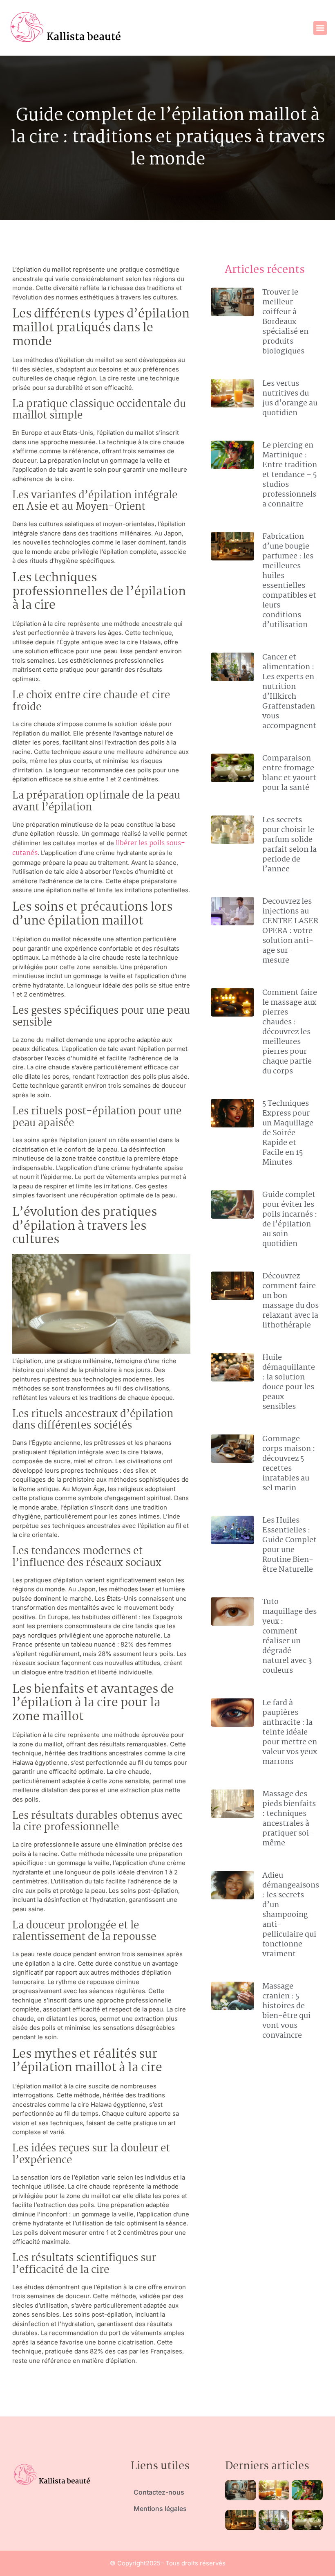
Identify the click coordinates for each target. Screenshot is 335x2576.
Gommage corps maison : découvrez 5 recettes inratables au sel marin (289, 1464)
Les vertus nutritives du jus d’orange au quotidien (290, 398)
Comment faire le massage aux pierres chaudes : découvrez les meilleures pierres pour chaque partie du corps (290, 1032)
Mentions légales (160, 2509)
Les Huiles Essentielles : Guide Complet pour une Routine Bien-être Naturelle (289, 1545)
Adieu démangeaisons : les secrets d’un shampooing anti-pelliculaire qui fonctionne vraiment (291, 1915)
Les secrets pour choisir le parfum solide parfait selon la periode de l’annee (289, 845)
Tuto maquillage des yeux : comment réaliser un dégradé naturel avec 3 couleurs (289, 1636)
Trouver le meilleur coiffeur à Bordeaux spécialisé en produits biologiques (285, 322)
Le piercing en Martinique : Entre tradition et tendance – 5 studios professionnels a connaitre (290, 475)
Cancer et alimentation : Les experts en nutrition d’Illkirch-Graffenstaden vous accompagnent (289, 692)
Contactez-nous (159, 2492)
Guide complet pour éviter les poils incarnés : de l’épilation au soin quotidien (290, 1219)
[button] (320, 28)
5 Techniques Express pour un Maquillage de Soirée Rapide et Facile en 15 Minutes (288, 1133)
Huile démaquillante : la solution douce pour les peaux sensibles (289, 1382)
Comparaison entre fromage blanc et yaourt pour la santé (289, 773)
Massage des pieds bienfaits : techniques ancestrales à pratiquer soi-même (289, 1819)
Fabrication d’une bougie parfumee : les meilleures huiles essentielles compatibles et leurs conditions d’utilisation (289, 581)
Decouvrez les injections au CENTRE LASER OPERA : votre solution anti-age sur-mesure (290, 931)
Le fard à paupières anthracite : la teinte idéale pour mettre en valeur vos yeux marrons (290, 1732)
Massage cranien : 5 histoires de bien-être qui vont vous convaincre (286, 2011)
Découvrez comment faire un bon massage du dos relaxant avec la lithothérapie (290, 1301)
